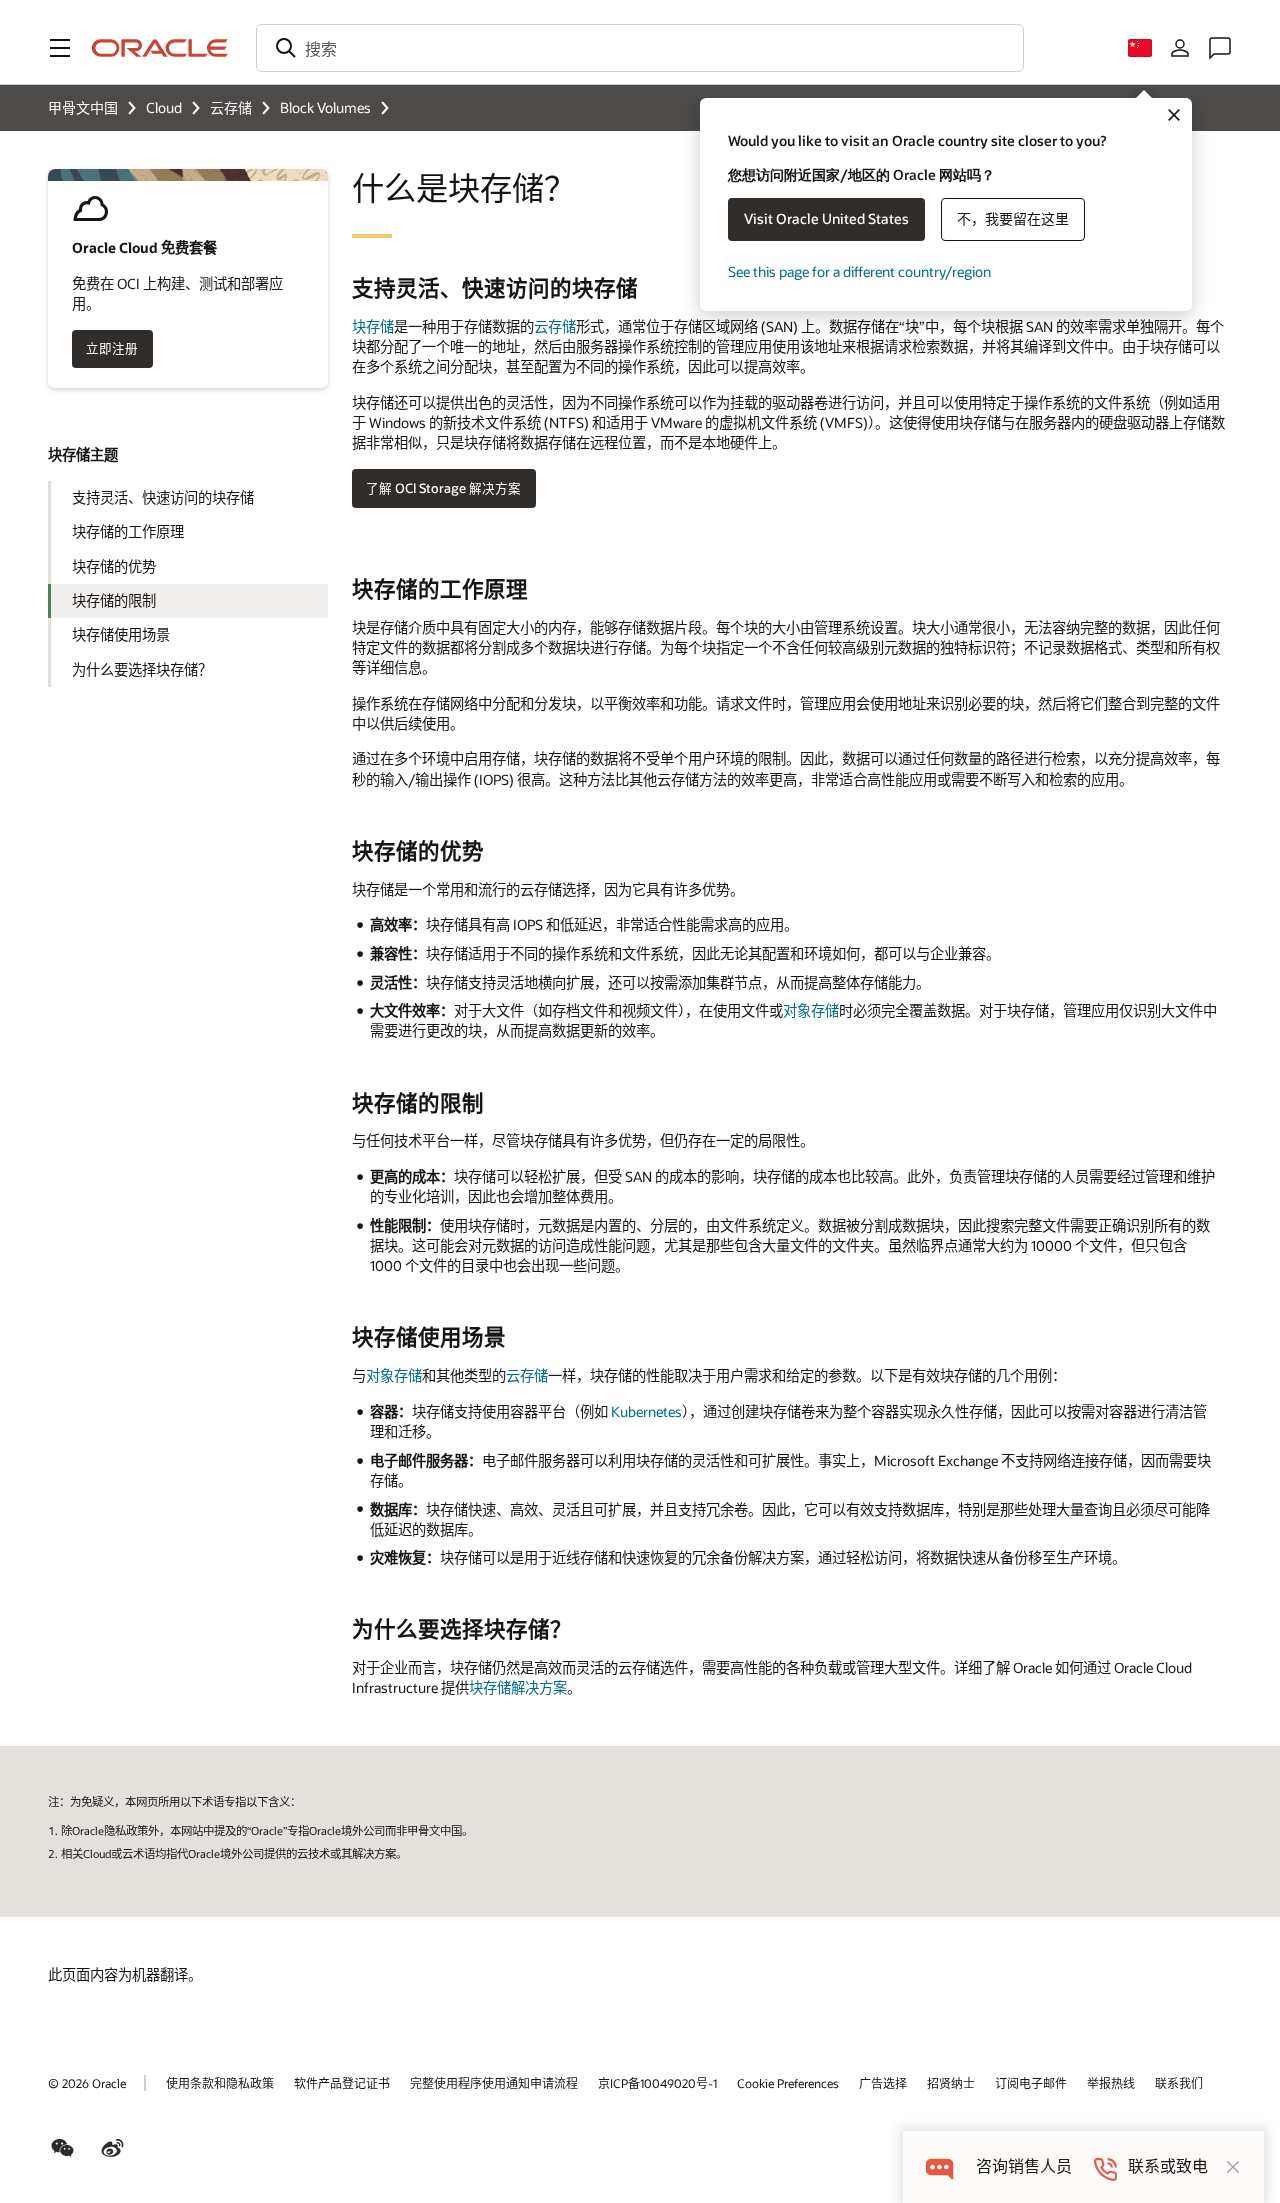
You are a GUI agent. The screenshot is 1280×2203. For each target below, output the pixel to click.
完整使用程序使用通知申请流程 (494, 2083)
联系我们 (1179, 2083)
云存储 (231, 107)
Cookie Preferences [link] (788, 2083)
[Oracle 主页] (160, 48)
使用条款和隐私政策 (220, 2083)
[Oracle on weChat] (63, 2148)
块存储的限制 (114, 600)
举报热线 (1111, 2083)
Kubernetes (646, 1411)
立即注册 (112, 348)
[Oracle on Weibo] (113, 2148)
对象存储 (811, 1010)
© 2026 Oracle (87, 2083)
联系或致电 (1168, 2166)
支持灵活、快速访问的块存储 (163, 497)
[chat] (939, 2166)
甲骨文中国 (83, 107)
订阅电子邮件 (1031, 2083)
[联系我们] (1220, 48)
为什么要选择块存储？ (142, 669)
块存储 (373, 326)
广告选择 (883, 2083)
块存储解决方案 (518, 1687)
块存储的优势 (114, 566)
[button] (60, 48)
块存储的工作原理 (128, 531)
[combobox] (640, 48)
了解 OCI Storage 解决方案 (443, 488)
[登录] (1180, 48)
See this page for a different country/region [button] (859, 271)
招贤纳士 (951, 2083)
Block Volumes (325, 107)
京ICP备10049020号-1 (657, 2083)
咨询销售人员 (1024, 2166)
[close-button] (1233, 2167)
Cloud (164, 107)
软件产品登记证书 (342, 2083)
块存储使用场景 (121, 634)
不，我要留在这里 (1013, 218)
